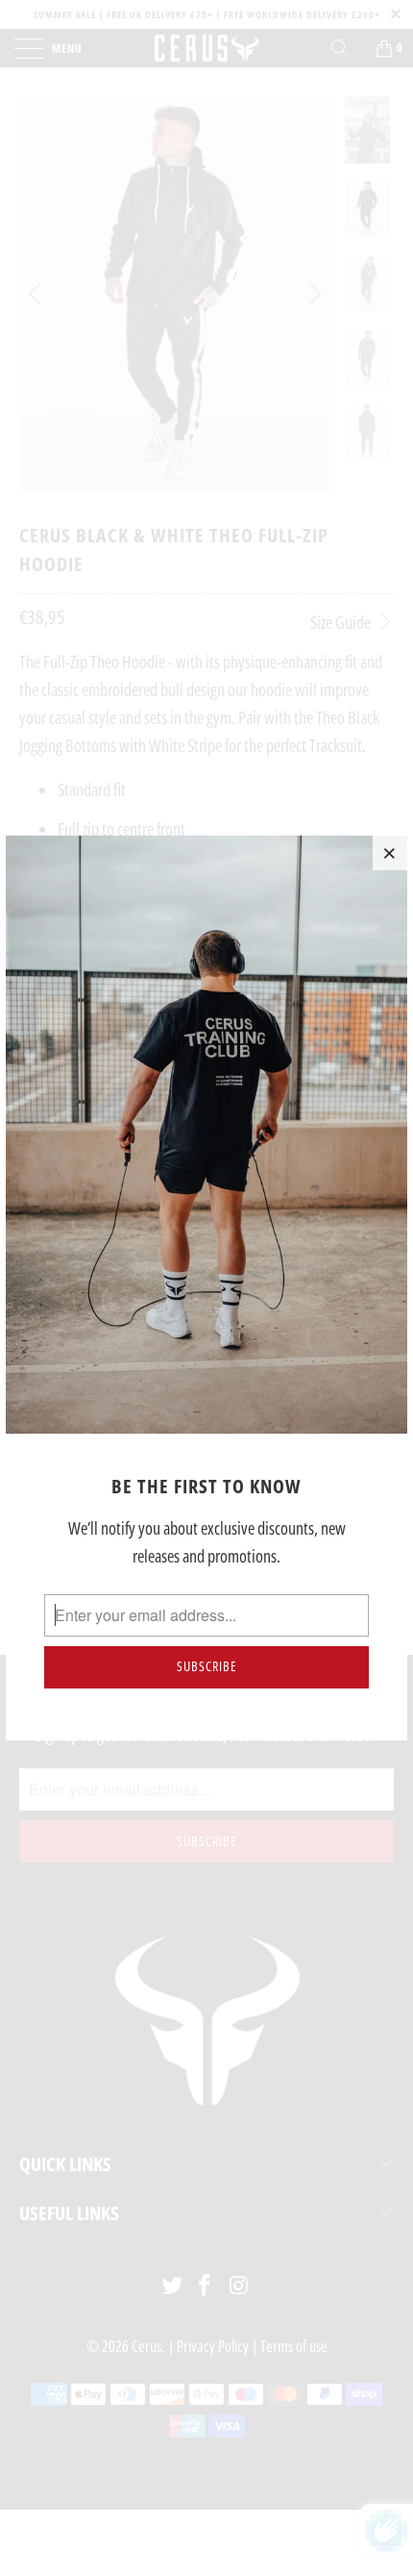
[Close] (390, 853)
